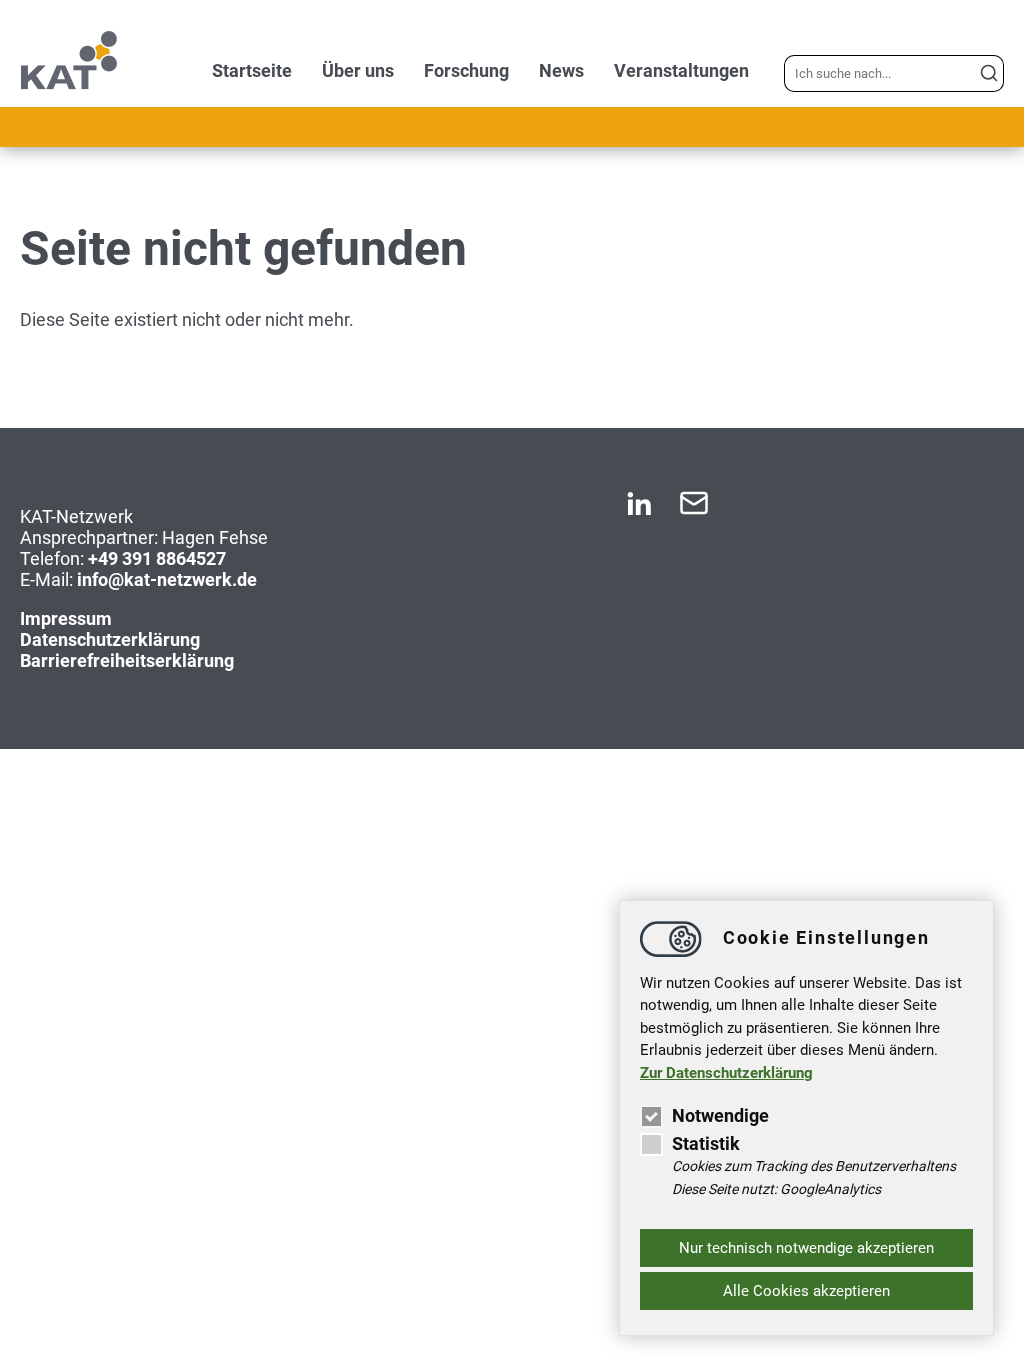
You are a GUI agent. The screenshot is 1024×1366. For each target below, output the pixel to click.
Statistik (706, 1143)
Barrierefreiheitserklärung (127, 660)
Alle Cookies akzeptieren (806, 1291)
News (561, 70)
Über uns (358, 70)
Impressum (66, 618)
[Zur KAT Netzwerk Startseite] (69, 84)
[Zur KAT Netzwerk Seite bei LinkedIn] (639, 511)
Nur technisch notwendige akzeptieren (806, 1248)
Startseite (252, 70)
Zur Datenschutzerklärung (726, 1073)
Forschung (466, 70)
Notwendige (720, 1115)
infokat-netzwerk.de (167, 579)
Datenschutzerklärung (110, 639)
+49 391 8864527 (157, 558)
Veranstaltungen (681, 70)
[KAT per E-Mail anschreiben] (694, 511)
